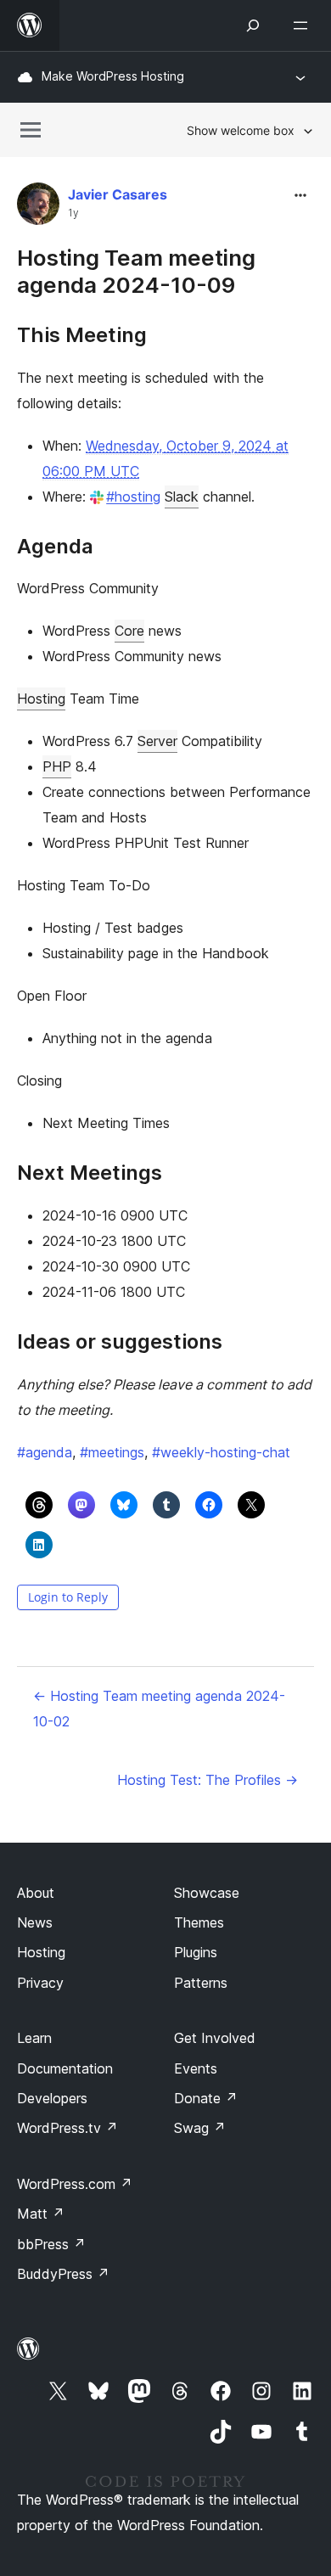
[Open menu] (304, 25)
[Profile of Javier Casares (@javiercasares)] (38, 208)
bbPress (51, 2244)
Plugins (196, 1952)
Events (196, 2068)
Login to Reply (68, 1597)
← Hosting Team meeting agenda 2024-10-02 (159, 1709)
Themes (199, 1922)
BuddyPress (63, 2274)
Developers (52, 2098)
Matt (41, 2214)
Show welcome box (241, 130)
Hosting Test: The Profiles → (208, 1780)
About (36, 1893)
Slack (182, 497)
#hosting (133, 497)
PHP (57, 766)
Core (129, 631)
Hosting (41, 699)
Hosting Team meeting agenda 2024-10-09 (136, 271)
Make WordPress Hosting (113, 76)
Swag (200, 2128)
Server (157, 741)
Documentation (65, 2068)
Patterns (201, 1983)
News (35, 1922)
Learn (34, 2038)
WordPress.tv (67, 2128)
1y (73, 213)
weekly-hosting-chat (221, 1452)
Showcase (207, 1893)
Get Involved (215, 2038)
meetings (112, 1452)
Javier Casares (118, 194)
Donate (206, 2098)
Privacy (40, 1983)
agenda (45, 1452)
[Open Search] (253, 25)
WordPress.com (75, 2184)
